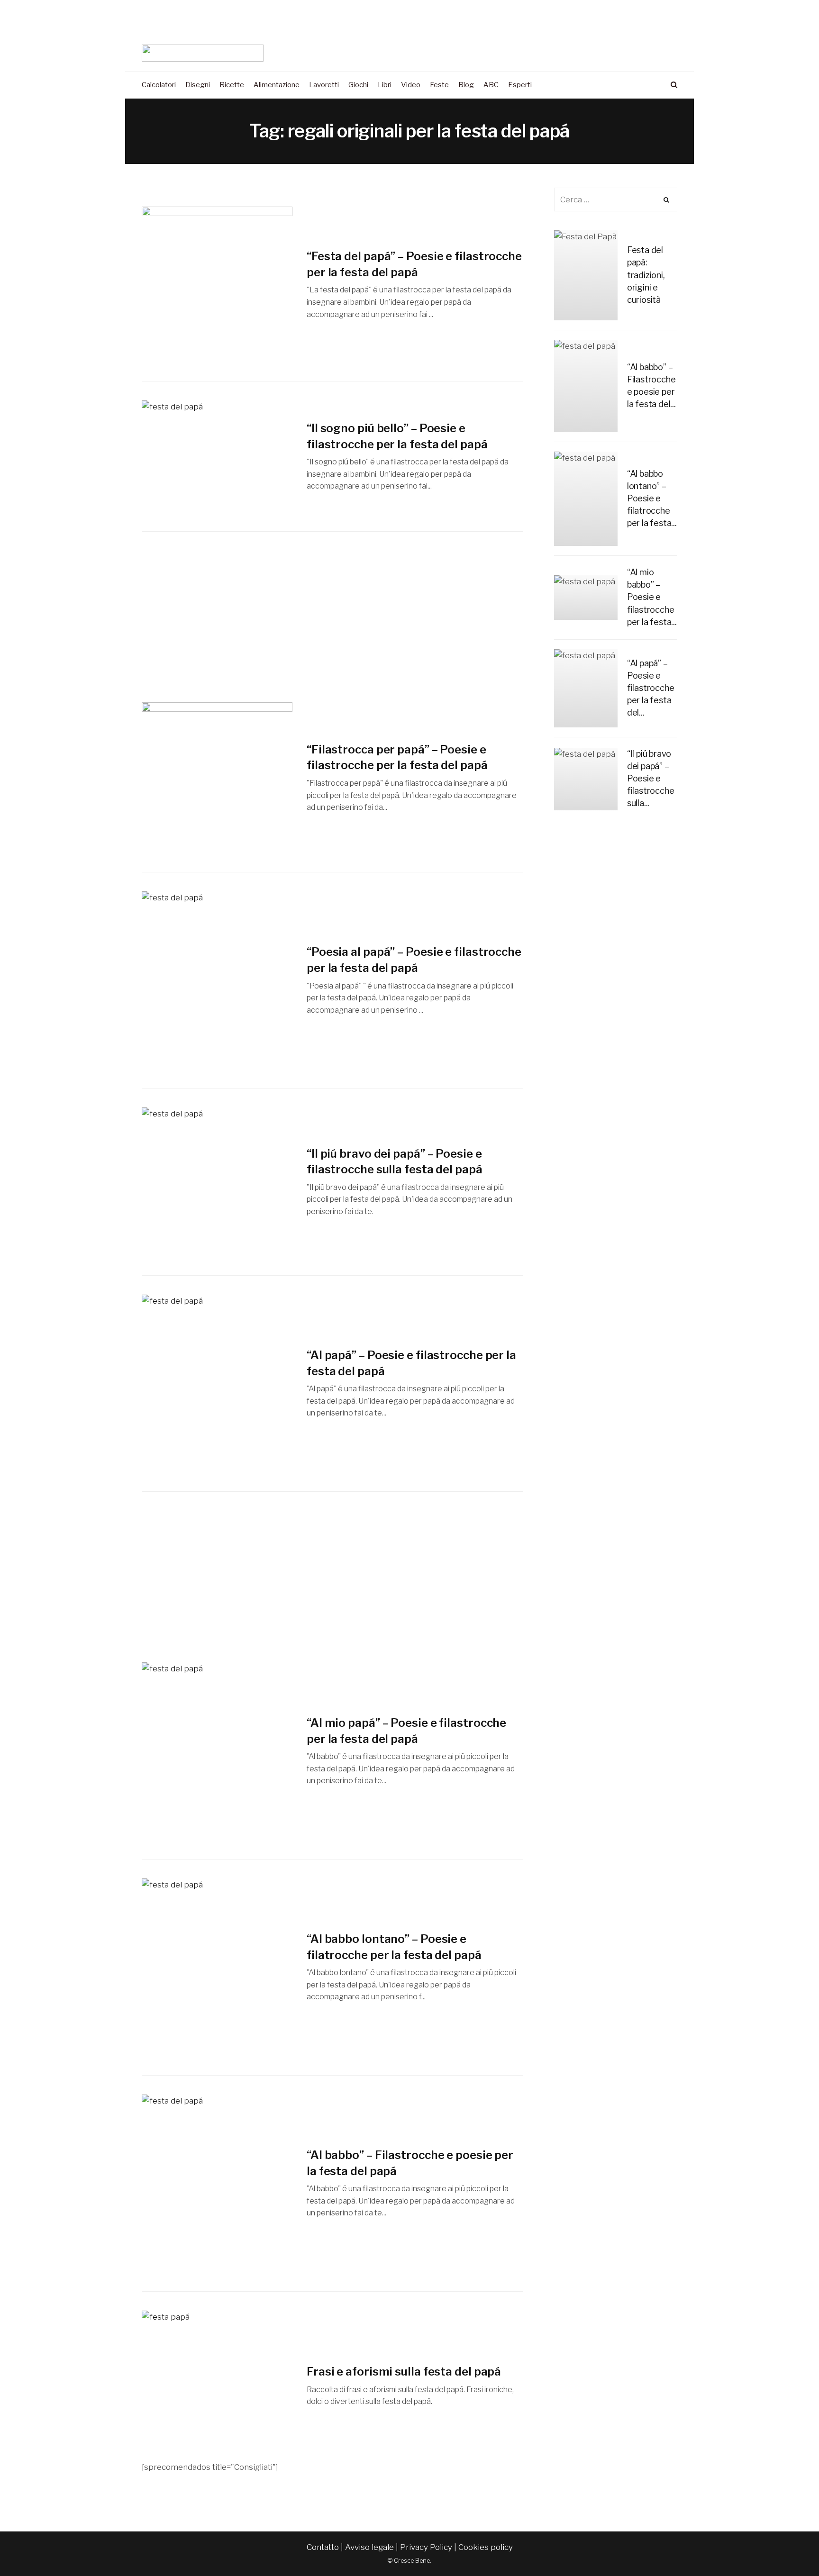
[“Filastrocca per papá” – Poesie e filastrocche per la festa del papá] (217, 778)
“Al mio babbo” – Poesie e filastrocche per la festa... (652, 597)
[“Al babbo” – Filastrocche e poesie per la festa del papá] (217, 2183)
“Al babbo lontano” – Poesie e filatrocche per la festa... (652, 498)
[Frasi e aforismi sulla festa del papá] (217, 2386)
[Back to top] (789, 2548)
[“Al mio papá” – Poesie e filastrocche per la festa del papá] (217, 1751)
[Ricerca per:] (616, 200)
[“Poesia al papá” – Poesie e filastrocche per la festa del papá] (217, 980)
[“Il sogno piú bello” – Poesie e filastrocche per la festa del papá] (217, 456)
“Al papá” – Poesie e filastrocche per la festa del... (651, 688)
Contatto (323, 2547)
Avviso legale (369, 2547)
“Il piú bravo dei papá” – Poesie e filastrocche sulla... (651, 778)
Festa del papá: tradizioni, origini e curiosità (646, 275)
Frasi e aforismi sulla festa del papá (404, 2372)
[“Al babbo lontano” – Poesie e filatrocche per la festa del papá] (217, 1967)
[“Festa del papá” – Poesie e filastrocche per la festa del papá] (217, 284)
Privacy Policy (426, 2547)
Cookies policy (486, 2547)
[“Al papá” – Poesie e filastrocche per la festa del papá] (217, 1383)
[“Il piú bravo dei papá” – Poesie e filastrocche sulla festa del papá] (217, 1182)
